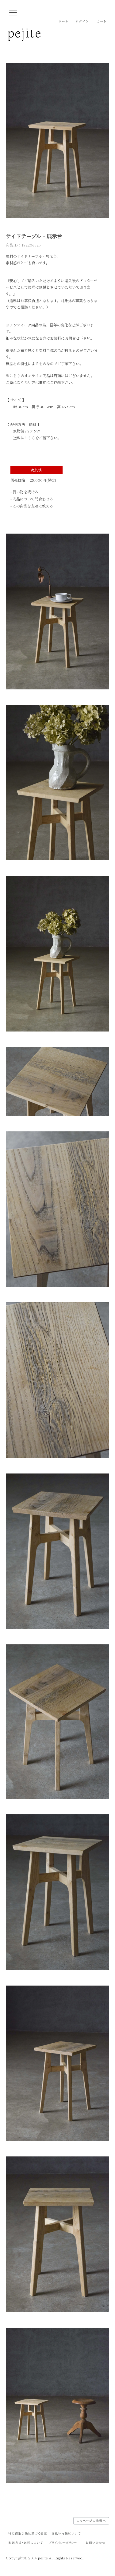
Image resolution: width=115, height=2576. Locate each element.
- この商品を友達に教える (32, 506)
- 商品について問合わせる (32, 499)
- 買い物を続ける (24, 492)
